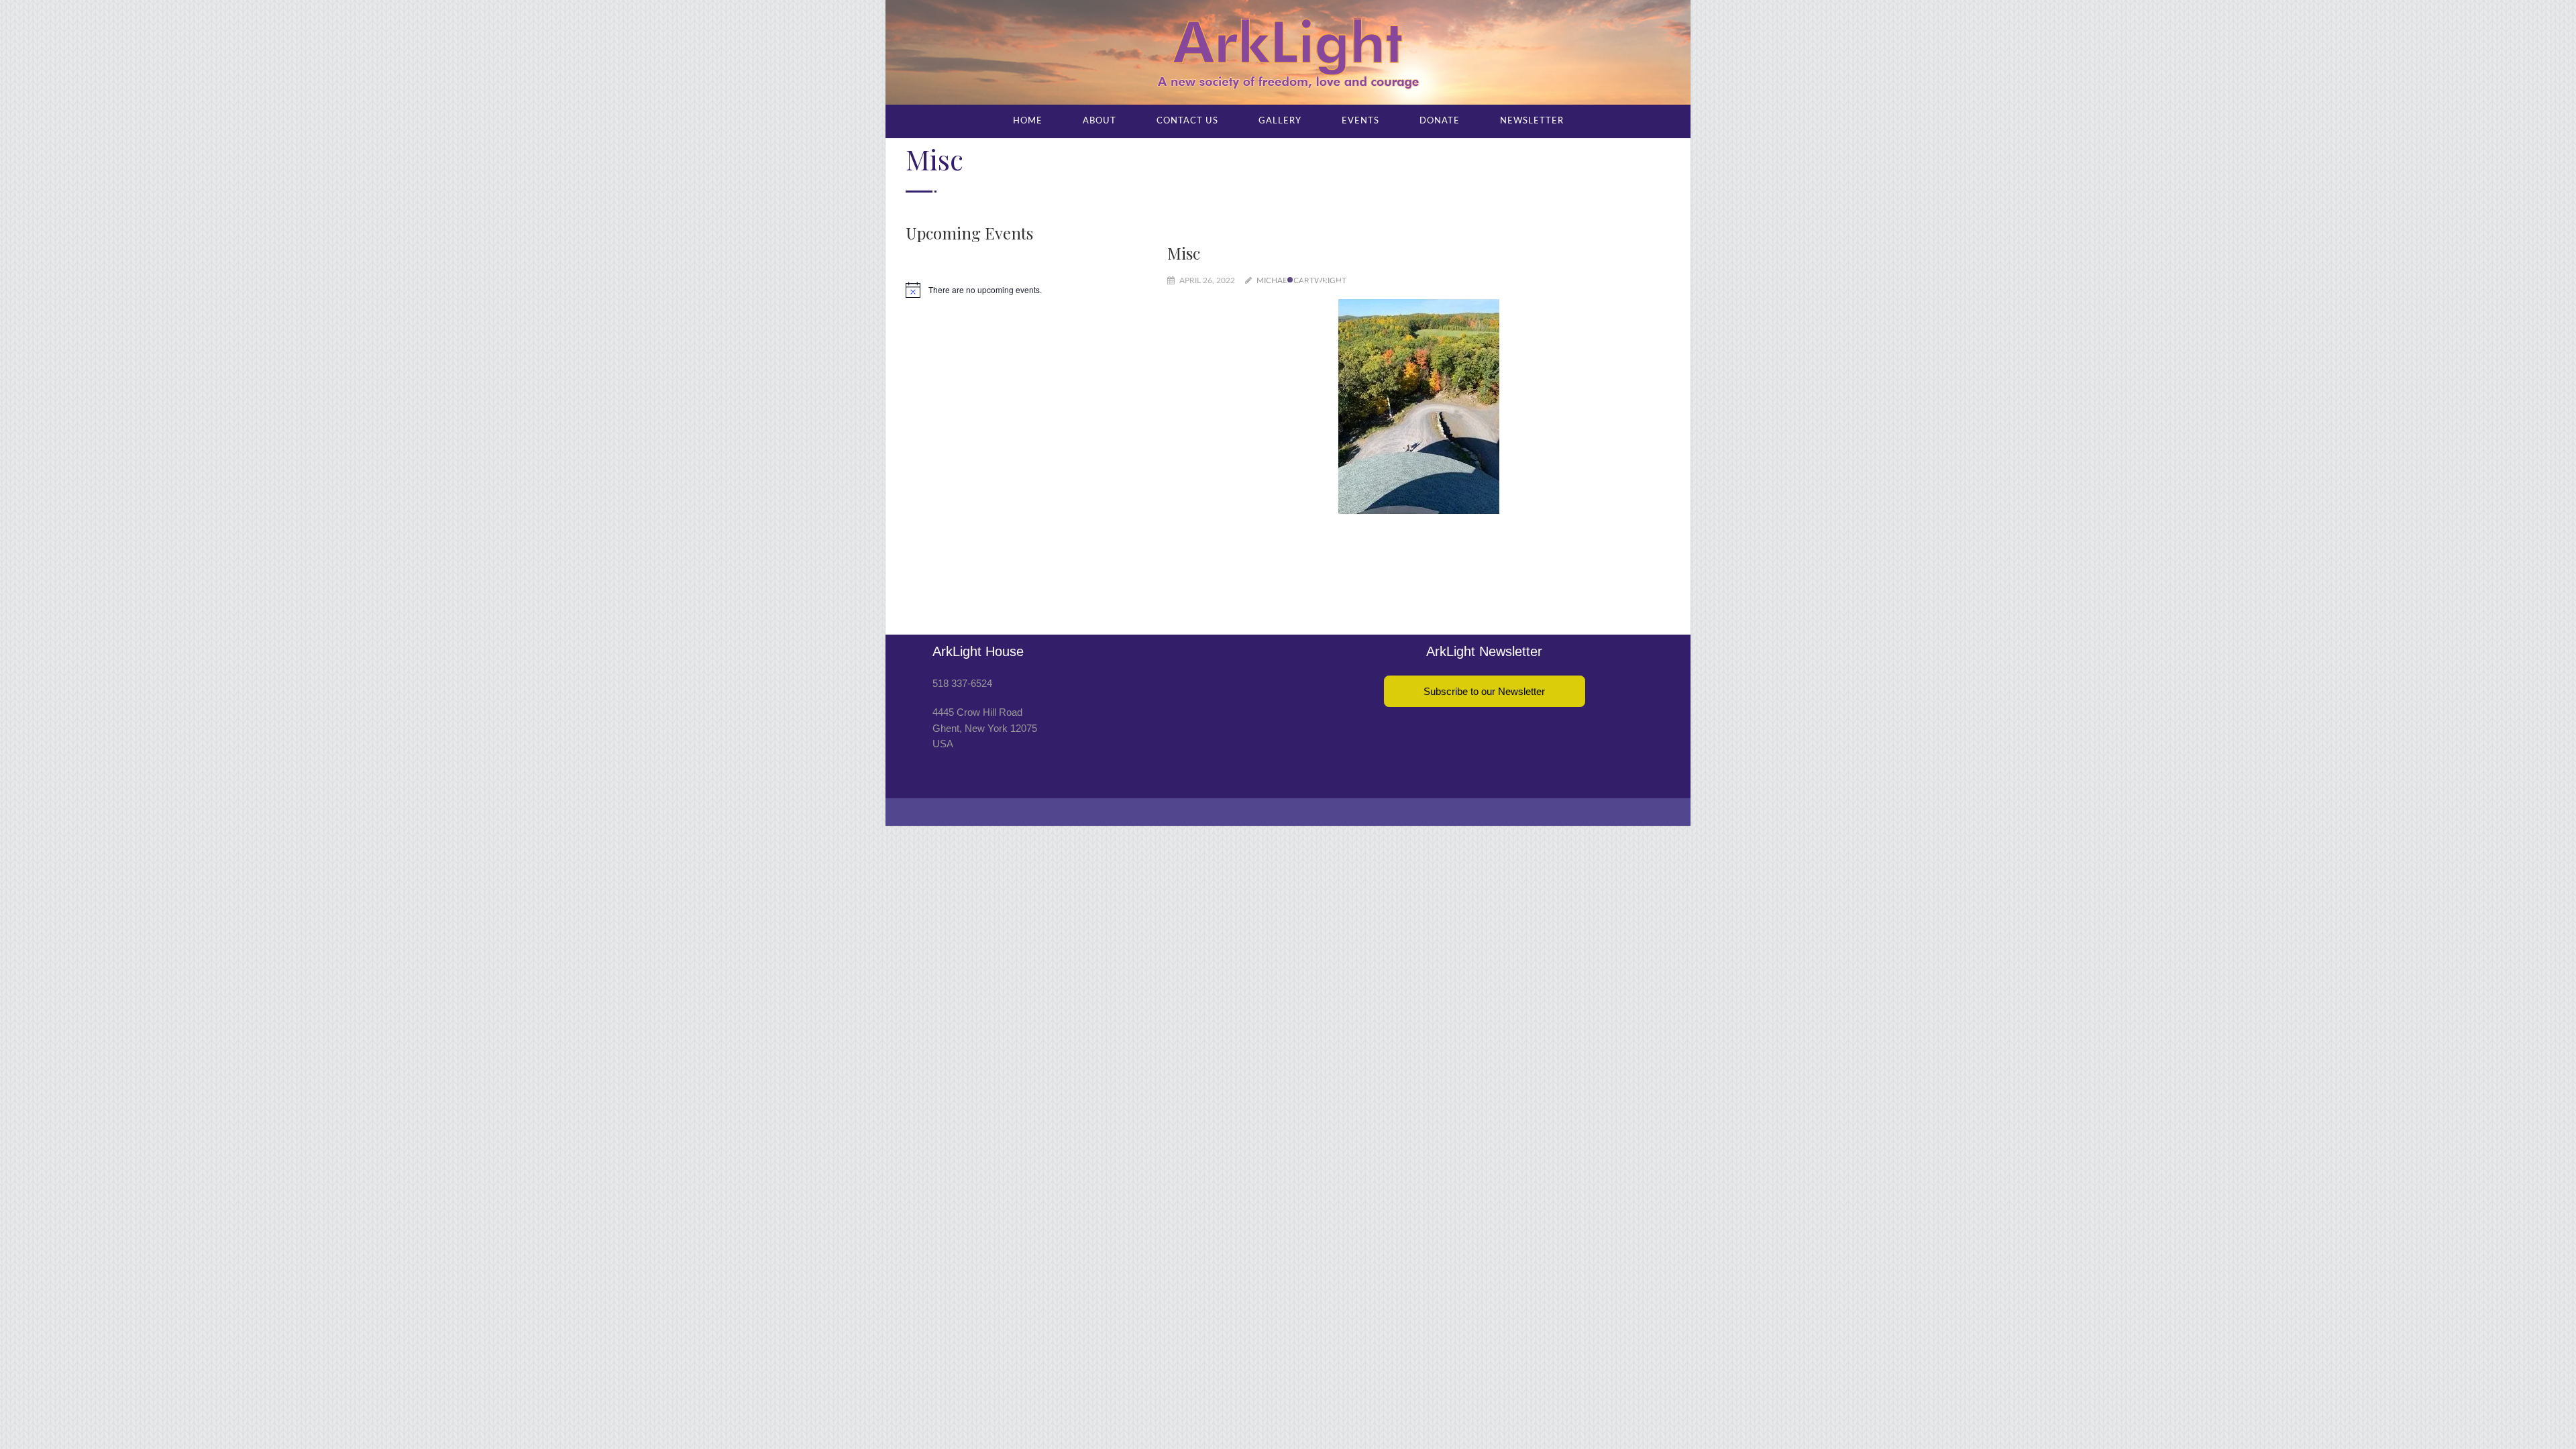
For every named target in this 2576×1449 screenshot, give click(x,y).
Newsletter (1532, 121)
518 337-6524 (962, 630)
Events (1360, 121)
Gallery (1280, 121)
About (1099, 121)
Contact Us (1187, 121)
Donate (1440, 121)
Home (1028, 121)
